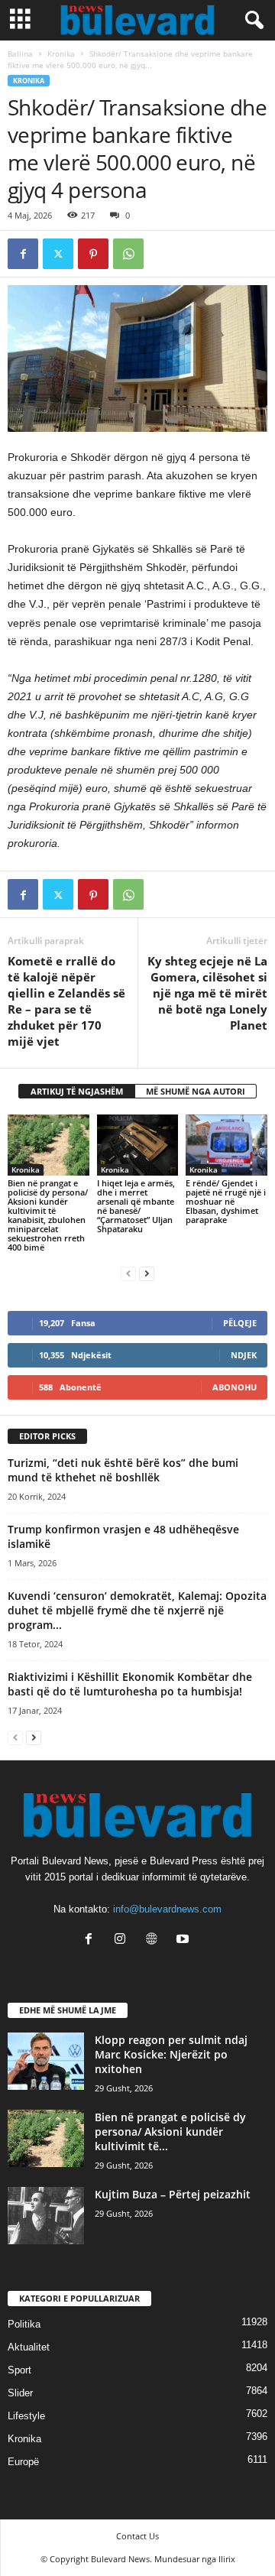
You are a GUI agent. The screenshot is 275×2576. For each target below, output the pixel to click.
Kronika (61, 54)
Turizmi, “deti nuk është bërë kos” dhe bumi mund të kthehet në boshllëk (123, 1470)
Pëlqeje (240, 1323)
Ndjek (244, 1355)
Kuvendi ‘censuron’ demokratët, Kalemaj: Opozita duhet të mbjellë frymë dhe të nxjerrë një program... (137, 1610)
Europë (23, 2462)
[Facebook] (23, 254)
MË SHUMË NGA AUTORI (196, 1091)
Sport (19, 2370)
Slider (20, 2393)
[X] (58, 254)
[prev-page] (128, 1273)
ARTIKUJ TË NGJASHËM (77, 1091)
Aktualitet (29, 2347)
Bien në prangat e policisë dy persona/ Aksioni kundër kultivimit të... (170, 2132)
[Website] (155, 1940)
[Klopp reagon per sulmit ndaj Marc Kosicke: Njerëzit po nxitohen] (46, 2061)
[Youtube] (184, 1940)
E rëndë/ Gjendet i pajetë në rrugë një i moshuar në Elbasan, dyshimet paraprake (226, 1201)
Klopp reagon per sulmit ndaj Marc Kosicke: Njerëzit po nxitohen (171, 2054)
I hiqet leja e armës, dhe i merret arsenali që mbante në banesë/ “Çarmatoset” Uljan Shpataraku (136, 1206)
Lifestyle (26, 2416)
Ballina (20, 54)
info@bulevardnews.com (167, 1909)
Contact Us (137, 2536)
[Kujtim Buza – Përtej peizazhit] (46, 2216)
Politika (24, 2324)
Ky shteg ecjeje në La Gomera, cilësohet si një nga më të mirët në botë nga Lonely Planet (207, 993)
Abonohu (235, 1387)
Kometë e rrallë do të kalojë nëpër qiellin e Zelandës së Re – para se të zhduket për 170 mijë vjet (66, 1001)
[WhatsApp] (128, 254)
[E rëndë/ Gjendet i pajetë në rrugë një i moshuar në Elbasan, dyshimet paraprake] (226, 1145)
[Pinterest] (93, 254)
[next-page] (147, 1273)
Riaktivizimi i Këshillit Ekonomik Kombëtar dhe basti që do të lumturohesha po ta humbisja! (130, 1684)
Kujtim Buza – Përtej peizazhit (173, 2194)
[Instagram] (123, 1940)
